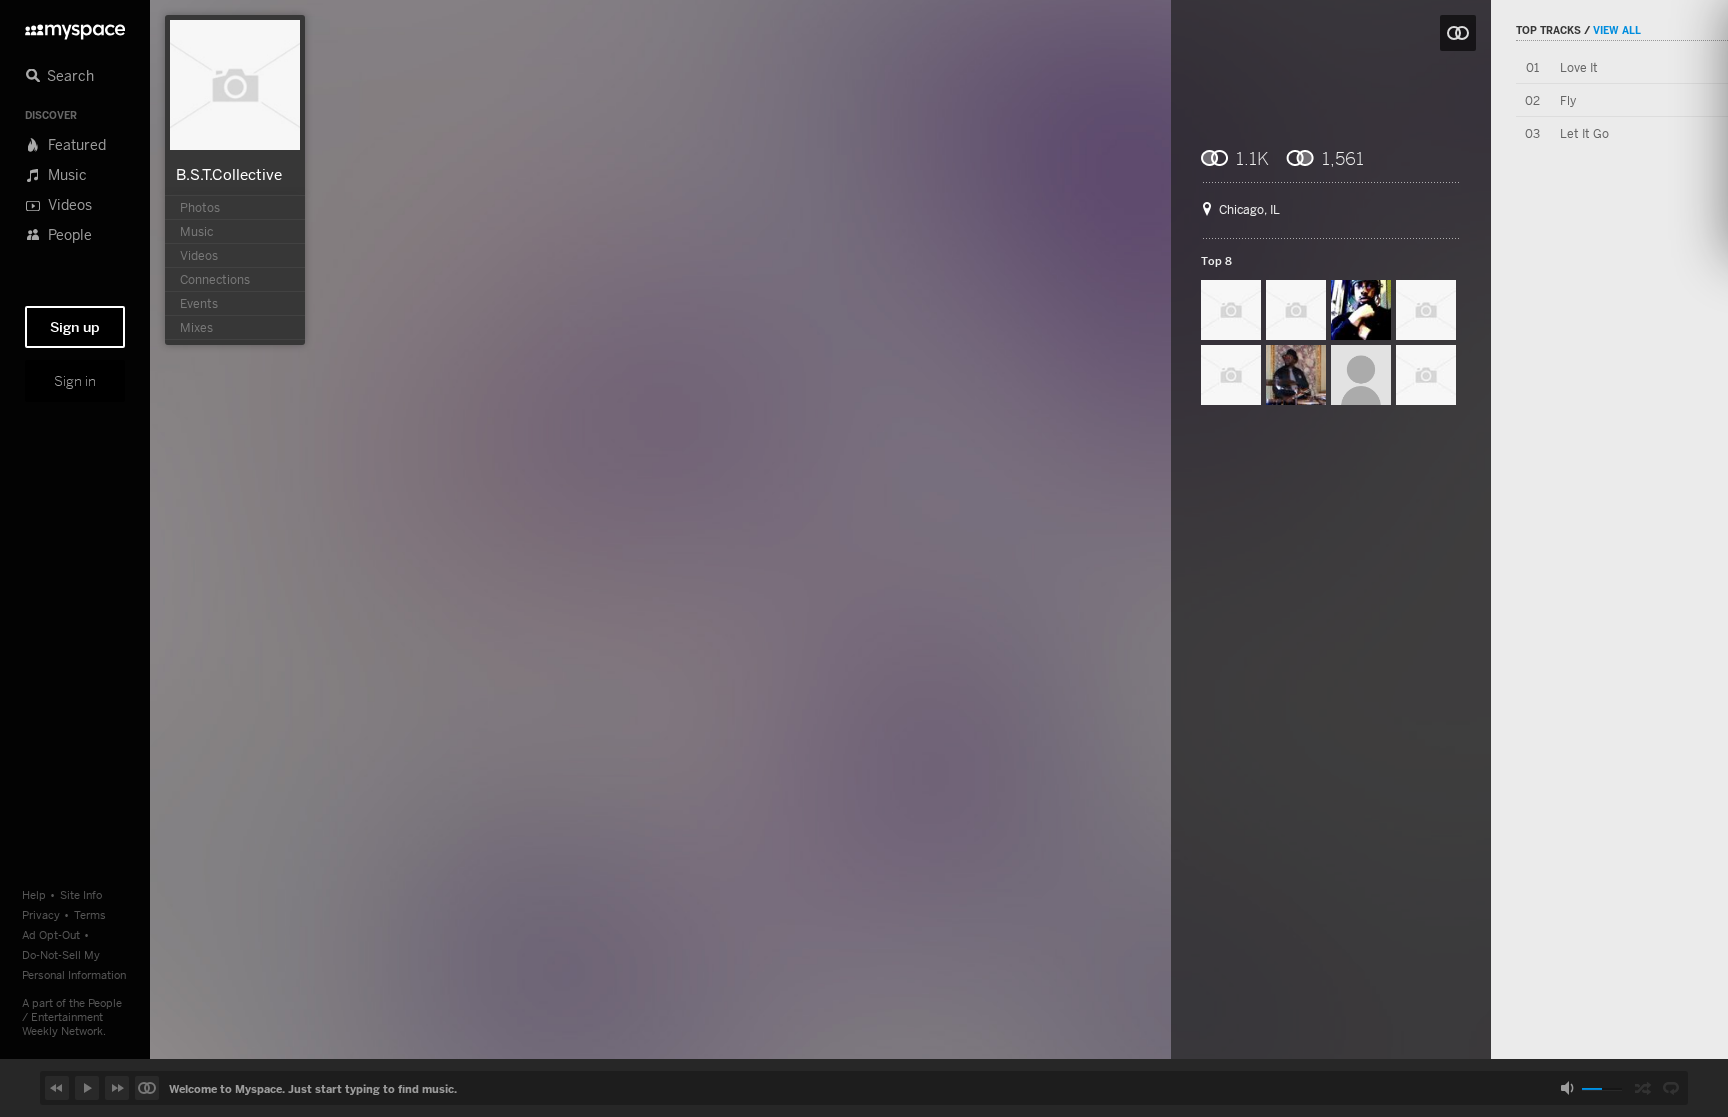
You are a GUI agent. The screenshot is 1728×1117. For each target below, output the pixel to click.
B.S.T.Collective (229, 174)
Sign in (75, 381)
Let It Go (1584, 133)
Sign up (75, 327)
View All (1617, 30)
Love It (1579, 67)
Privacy (41, 914)
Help (34, 894)
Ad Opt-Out (51, 934)
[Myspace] (75, 26)
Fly (1568, 100)
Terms (90, 914)
